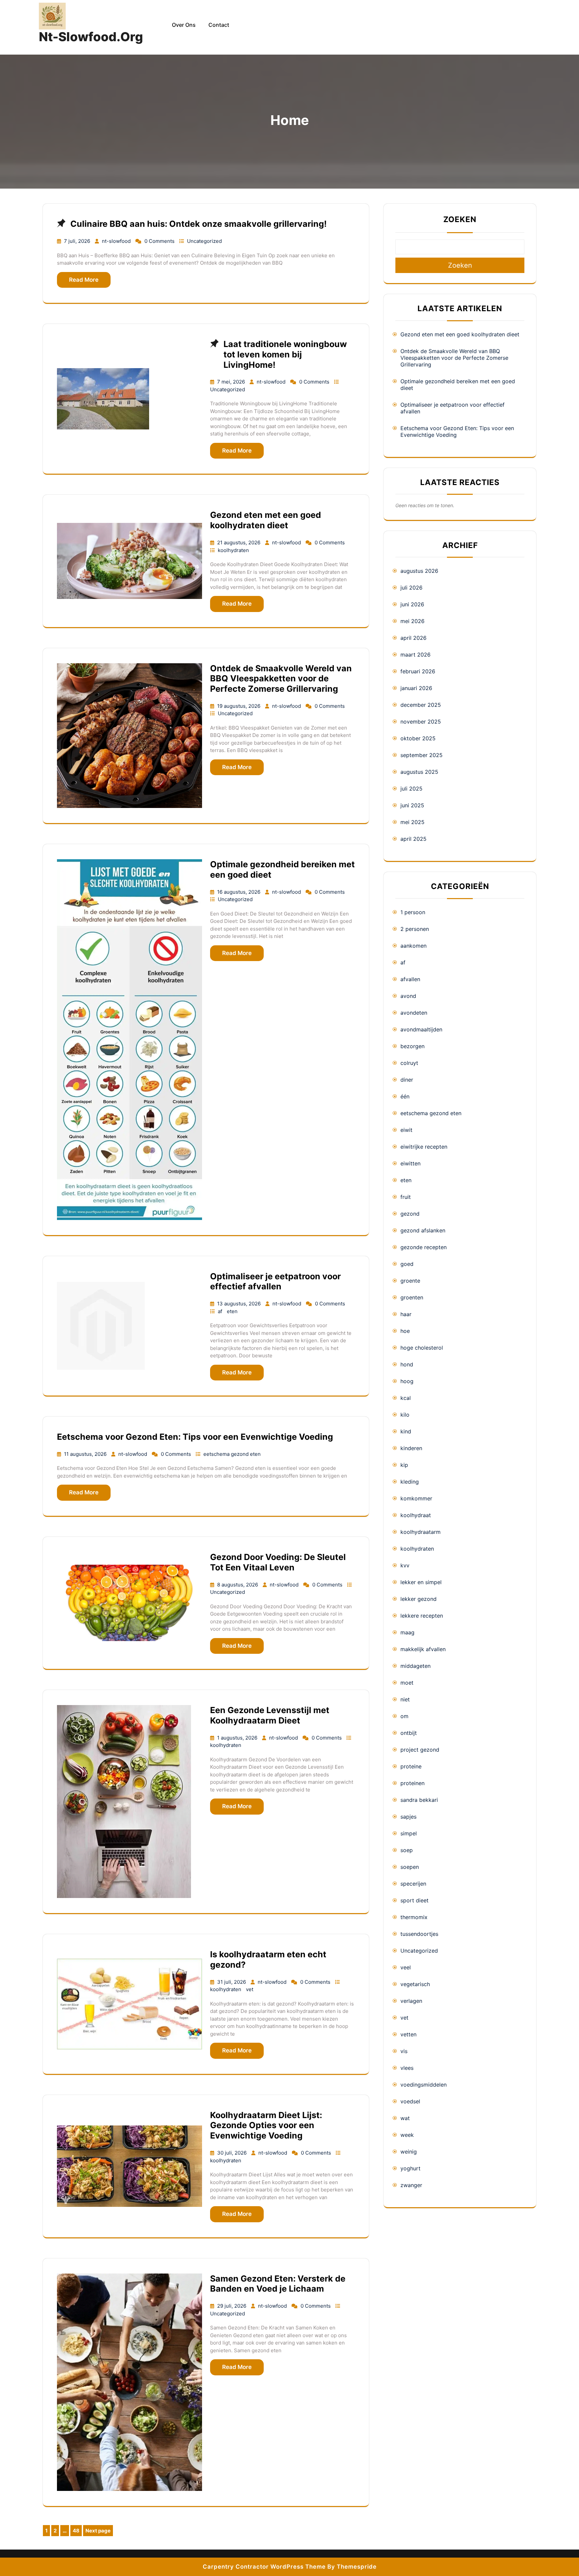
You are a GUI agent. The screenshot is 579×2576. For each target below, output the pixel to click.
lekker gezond (419, 1599)
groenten (412, 1297)
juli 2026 (411, 588)
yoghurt (410, 2168)
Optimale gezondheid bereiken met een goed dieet (458, 385)
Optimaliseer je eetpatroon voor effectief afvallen (275, 1281)
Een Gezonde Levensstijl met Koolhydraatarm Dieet (270, 1715)
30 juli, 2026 (233, 2153)
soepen (410, 1867)
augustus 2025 (419, 772)
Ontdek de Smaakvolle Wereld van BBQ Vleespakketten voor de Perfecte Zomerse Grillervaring (281, 679)
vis (404, 2051)
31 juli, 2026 (232, 1982)
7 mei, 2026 (232, 382)
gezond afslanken (423, 1230)
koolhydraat (416, 1515)
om (404, 1716)
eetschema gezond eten (232, 1454)
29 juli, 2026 (232, 2306)
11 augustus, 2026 (86, 1454)
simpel (409, 1833)
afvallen (410, 979)
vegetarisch (415, 1984)
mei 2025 (412, 822)
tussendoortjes (419, 1934)
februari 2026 (418, 671)
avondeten (414, 1013)
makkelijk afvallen (423, 1649)
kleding (410, 1482)
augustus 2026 (419, 571)
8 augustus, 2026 (238, 1585)
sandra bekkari (419, 1800)
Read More (84, 280)
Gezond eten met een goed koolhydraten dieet (266, 520)
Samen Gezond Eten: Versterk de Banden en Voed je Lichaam (278, 2284)
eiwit (406, 1130)
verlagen (411, 2001)
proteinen (412, 1783)
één (405, 1096)
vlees (407, 2068)
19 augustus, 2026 (239, 706)
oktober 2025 (418, 738)
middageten (415, 1666)
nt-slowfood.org (91, 37)
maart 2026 (415, 655)
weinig (409, 2152)
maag (407, 1632)
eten (232, 1311)
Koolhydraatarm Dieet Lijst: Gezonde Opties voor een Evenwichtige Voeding (266, 2125)
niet (405, 1699)
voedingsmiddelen (424, 2085)
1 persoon (413, 912)
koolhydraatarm (421, 1532)
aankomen (413, 946)
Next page (98, 2531)
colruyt (409, 1063)
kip (404, 1465)
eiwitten (410, 1163)
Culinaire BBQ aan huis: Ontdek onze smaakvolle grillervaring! (199, 224)
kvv (405, 1565)
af (221, 1311)
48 (77, 2532)
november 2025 (421, 722)
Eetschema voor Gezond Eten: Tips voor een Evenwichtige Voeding (195, 1437)
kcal (406, 1398)
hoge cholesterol (422, 1348)
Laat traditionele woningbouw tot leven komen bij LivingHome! (285, 354)
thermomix (414, 1917)
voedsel (410, 2101)
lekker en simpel (421, 1582)
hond (407, 1364)
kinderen (411, 1448)
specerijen (413, 1884)
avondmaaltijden (421, 1029)
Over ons (184, 25)
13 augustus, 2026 (240, 1304)
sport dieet (414, 1900)
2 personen (415, 929)
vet (250, 1989)
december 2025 (421, 705)
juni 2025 (412, 805)
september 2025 (422, 755)
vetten (408, 2034)
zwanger (411, 2185)
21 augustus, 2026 (239, 543)
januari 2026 (416, 688)
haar (406, 1314)
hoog (407, 1381)
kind (406, 1431)
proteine (411, 1766)
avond (408, 996)
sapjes (408, 1817)
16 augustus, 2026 (239, 892)
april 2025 (413, 839)
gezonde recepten (424, 1247)
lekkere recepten (422, 1616)
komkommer (416, 1498)
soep (407, 1850)
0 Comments (160, 241)
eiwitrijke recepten (424, 1147)
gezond (410, 1214)
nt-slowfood (117, 241)
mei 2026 (412, 621)
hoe (405, 1331)
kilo (405, 1415)
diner (407, 1080)
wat (405, 2118)
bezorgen (412, 1046)
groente (410, 1281)
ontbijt (409, 1733)
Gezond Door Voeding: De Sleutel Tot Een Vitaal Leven (278, 1562)
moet (407, 1683)
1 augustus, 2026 (238, 1738)
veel (406, 1967)
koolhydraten (233, 550)
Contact (219, 25)
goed (407, 1264)
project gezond (420, 1750)
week (407, 2135)
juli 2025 (411, 789)
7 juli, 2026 (78, 241)
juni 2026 (412, 604)
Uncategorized (204, 241)
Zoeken (460, 219)
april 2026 (413, 638)
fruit (406, 1197)
